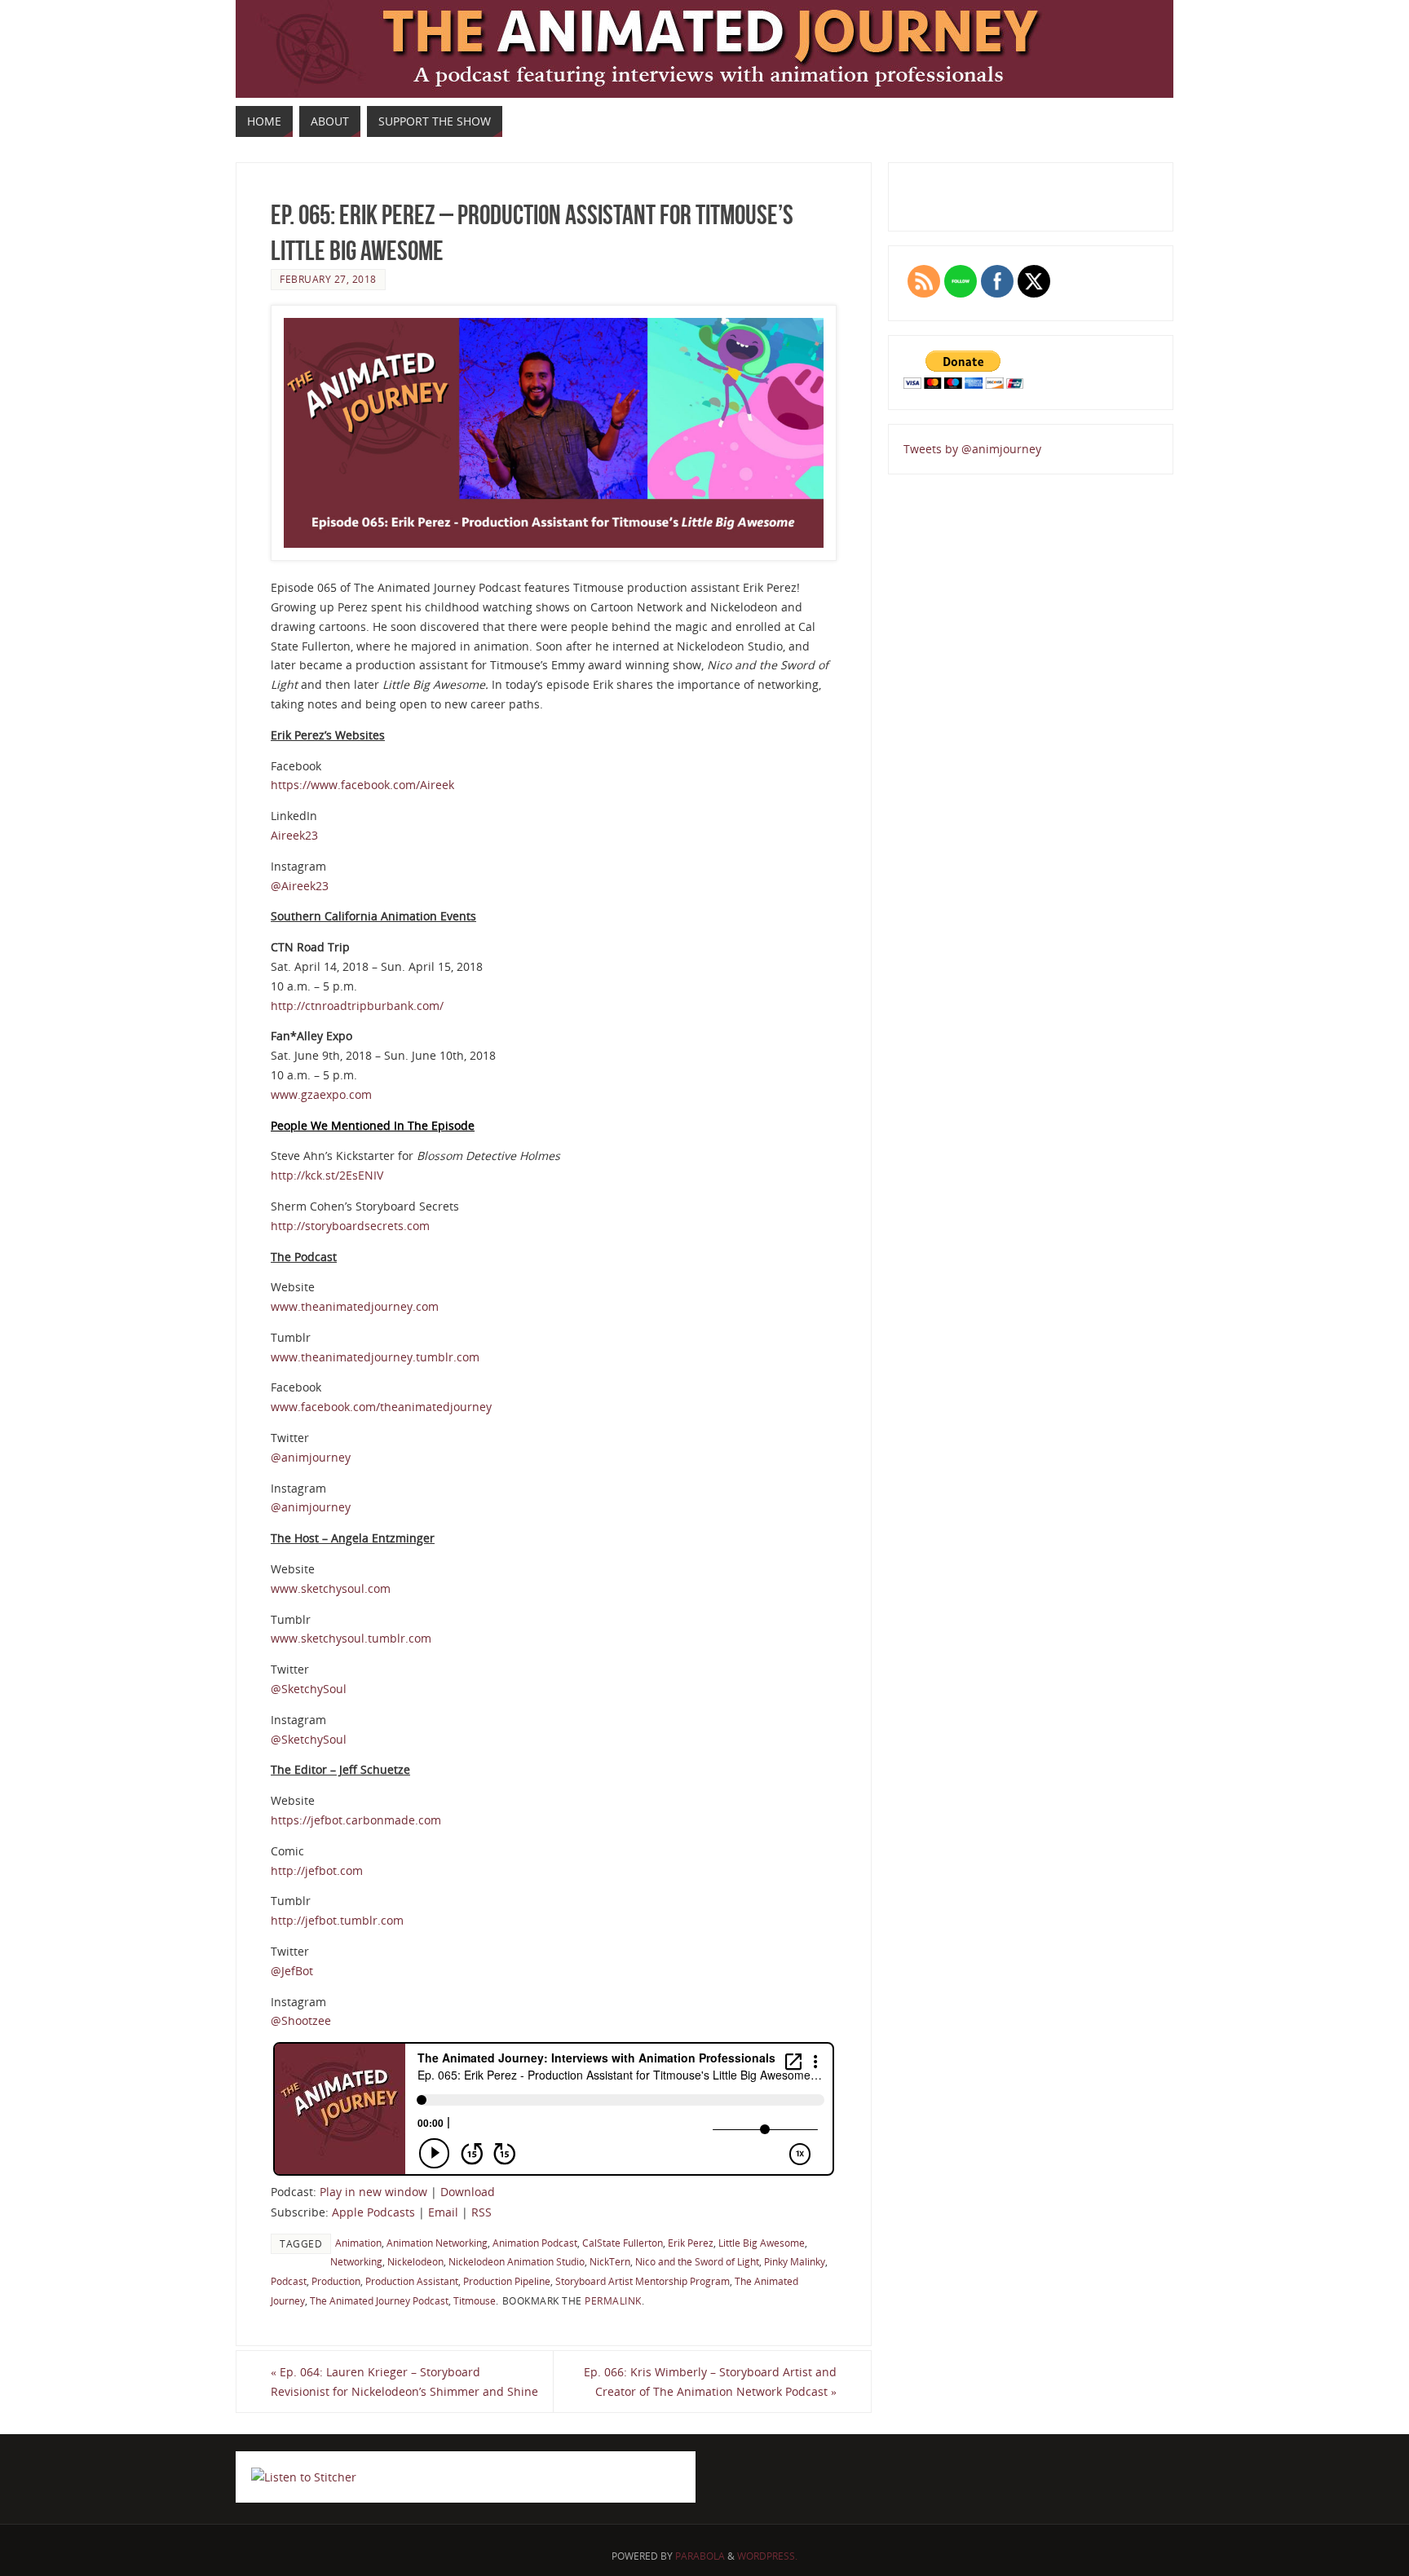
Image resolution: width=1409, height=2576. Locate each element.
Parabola (700, 2556)
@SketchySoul (309, 1689)
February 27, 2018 (328, 279)
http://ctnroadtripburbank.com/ (357, 1006)
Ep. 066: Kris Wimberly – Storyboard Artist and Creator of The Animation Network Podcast (710, 2382)
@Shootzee (301, 2020)
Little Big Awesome (762, 2243)
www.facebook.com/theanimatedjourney (381, 1407)
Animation (358, 2243)
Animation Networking (437, 2243)
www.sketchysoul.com (331, 1588)
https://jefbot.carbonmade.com (356, 1820)
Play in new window (373, 2192)
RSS (481, 2212)
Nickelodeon (415, 2261)
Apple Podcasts (373, 2212)
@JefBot (292, 1971)
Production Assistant (412, 2281)
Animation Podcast (535, 2243)
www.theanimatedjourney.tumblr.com (375, 1357)
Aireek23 (294, 835)
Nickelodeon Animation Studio (517, 2261)
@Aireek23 (300, 886)
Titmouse (475, 2300)
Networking (356, 2261)
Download (468, 2192)
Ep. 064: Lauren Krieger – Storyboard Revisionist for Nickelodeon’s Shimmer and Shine (404, 2382)
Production (336, 2281)
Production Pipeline (507, 2281)
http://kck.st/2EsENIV (327, 1175)
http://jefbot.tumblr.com (337, 1920)
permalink (613, 2300)
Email (443, 2212)
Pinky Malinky (795, 2261)
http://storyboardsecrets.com (350, 1226)
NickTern (610, 2261)
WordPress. (767, 2556)
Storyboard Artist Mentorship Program (643, 2281)
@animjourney (311, 1457)
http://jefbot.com (317, 1870)
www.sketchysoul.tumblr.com (351, 1638)
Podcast (289, 2281)
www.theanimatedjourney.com (355, 1306)
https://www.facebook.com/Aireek (362, 785)
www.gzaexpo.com (321, 1094)
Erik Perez (691, 2243)
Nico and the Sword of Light (697, 2261)
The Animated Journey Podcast (379, 2300)
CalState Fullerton (623, 2243)
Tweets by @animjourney (972, 449)
